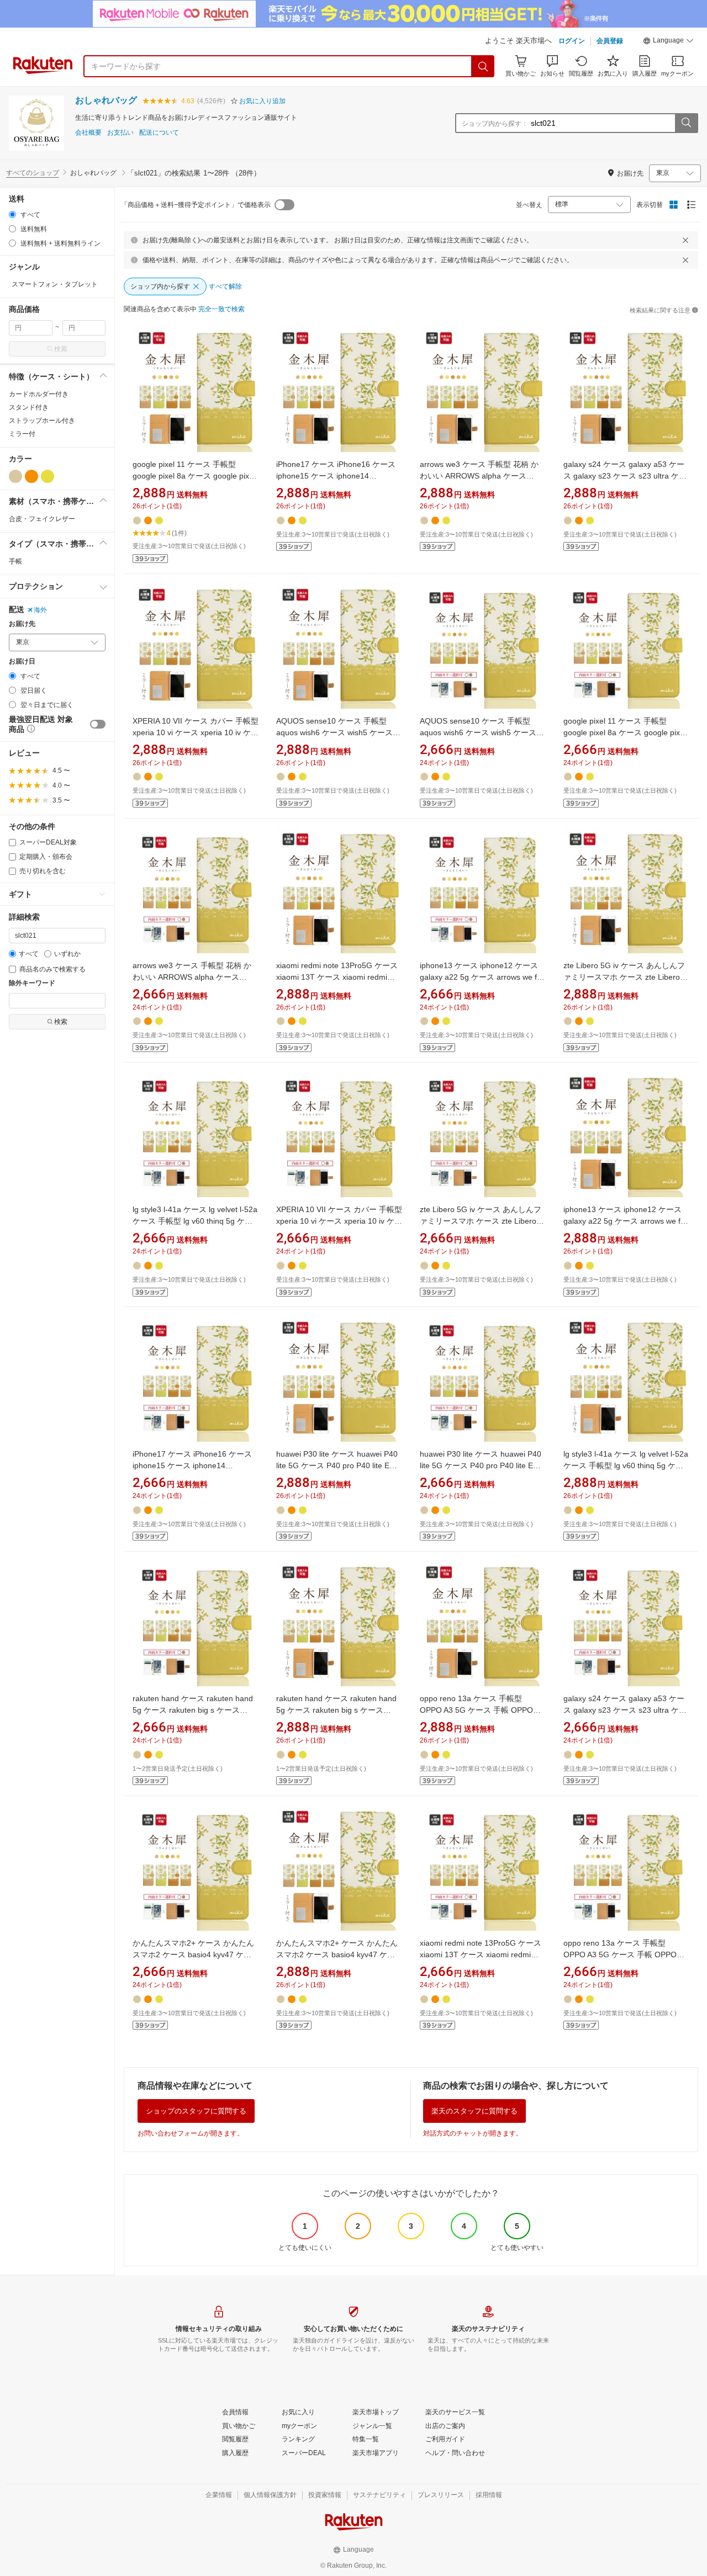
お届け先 (22, 624)
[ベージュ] (15, 476)
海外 (40, 610)
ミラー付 (22, 434)
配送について (159, 133)
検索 (61, 349)
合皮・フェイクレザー (42, 519)
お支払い (120, 133)
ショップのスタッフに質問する (196, 2111)
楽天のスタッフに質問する (474, 2111)
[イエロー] (48, 476)
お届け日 (22, 662)
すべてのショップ (33, 173)
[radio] (12, 214)
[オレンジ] (31, 476)
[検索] (483, 66)
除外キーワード (32, 983)
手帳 (15, 561)
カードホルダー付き (39, 394)
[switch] (98, 724)
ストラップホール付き (42, 421)
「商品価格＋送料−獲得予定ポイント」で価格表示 (196, 205)
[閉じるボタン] (685, 240)
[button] (668, 42)
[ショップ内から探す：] (686, 123)
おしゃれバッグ (106, 100)
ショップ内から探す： (495, 124)
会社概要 (88, 133)
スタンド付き (29, 407)
